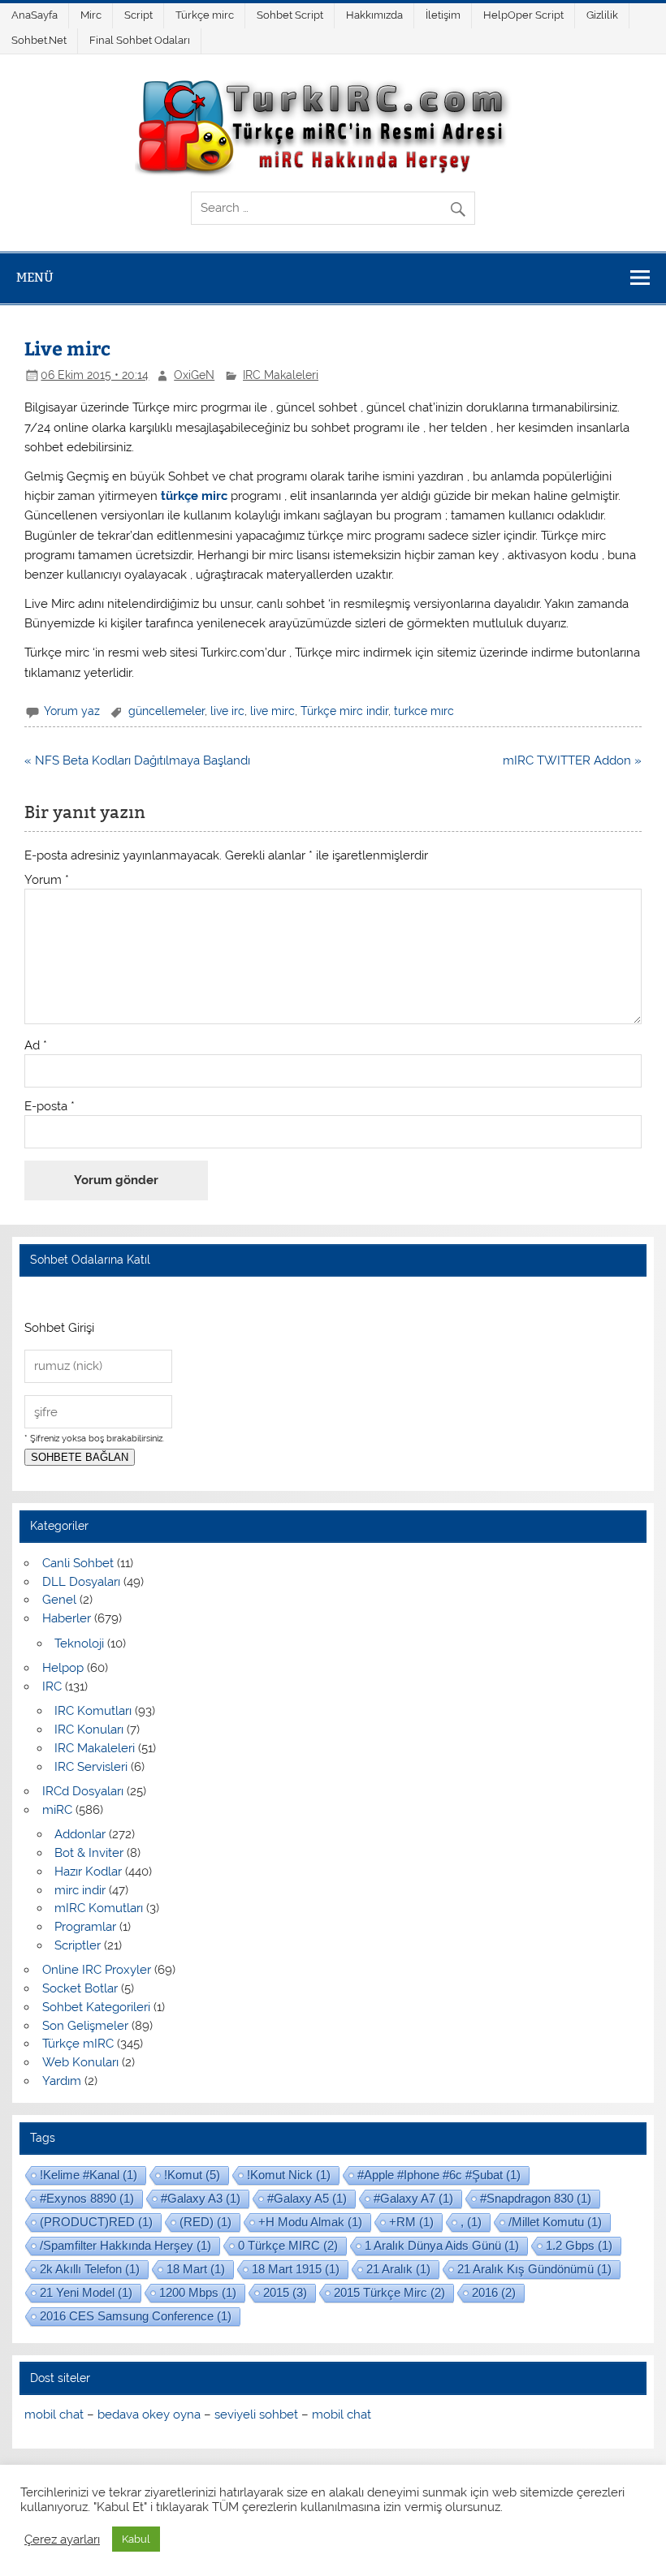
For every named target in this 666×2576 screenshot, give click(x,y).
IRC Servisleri (91, 1767)
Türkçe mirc (205, 15)
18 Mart (196, 2269)
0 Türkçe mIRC (288, 2245)
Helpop (63, 1668)
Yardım (62, 2081)
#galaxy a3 (201, 2198)
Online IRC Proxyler (97, 1970)
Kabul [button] (136, 2539)
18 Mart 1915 (296, 2269)
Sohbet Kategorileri (96, 2007)
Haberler (67, 1618)
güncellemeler (166, 711)
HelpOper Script (523, 15)
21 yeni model (86, 2292)
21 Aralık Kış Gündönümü (534, 2269)
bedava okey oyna (149, 2414)
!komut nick (289, 2175)
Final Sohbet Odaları (140, 40)
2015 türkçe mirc (389, 2292)
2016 (494, 2292)
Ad (36, 1046)
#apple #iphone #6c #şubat (439, 2175)
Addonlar (80, 1834)
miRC (57, 1810)
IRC (52, 1686)
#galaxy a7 (413, 2198)
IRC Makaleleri (281, 375)
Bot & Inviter (89, 1853)
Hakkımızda (374, 15)
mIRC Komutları (99, 1908)
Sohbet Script (290, 15)
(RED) (205, 2222)
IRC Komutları (93, 1711)
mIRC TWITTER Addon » (572, 760)
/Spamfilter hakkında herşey (125, 2245)
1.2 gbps (579, 2245)
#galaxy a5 (307, 2198)
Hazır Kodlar (88, 1872)
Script (138, 15)
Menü (35, 277)
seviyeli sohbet (256, 2414)
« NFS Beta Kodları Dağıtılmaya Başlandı (137, 760)
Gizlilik (602, 15)
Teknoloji (79, 1643)
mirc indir (80, 1890)
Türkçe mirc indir (344, 711)
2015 (285, 2292)
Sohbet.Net (39, 40)
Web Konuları (80, 2062)
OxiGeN (194, 375)
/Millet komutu (555, 2222)
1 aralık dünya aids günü (442, 2245)
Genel (59, 1600)
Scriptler (78, 1945)
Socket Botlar (80, 1988)
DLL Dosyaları (81, 1582)
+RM (411, 2222)
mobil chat (54, 2414)
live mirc (272, 711)
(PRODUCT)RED (96, 2222)
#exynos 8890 (87, 2198)
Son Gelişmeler (85, 2026)
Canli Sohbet (78, 1563)
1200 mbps (198, 2292)
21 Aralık (398, 2269)
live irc (227, 711)
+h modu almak (310, 2222)
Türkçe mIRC (78, 2044)
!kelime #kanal (89, 2175)
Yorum (47, 880)
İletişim (443, 15)
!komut (192, 2175)
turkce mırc (424, 711)
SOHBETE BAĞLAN (80, 1457)
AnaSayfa (35, 15)
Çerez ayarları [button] (62, 2539)
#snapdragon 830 (536, 2198)
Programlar (85, 1927)
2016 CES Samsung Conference (136, 2316)
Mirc (91, 15)
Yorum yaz (72, 711)
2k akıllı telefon (90, 2269)
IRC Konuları (89, 1730)
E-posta (50, 1107)
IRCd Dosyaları (83, 1791)
